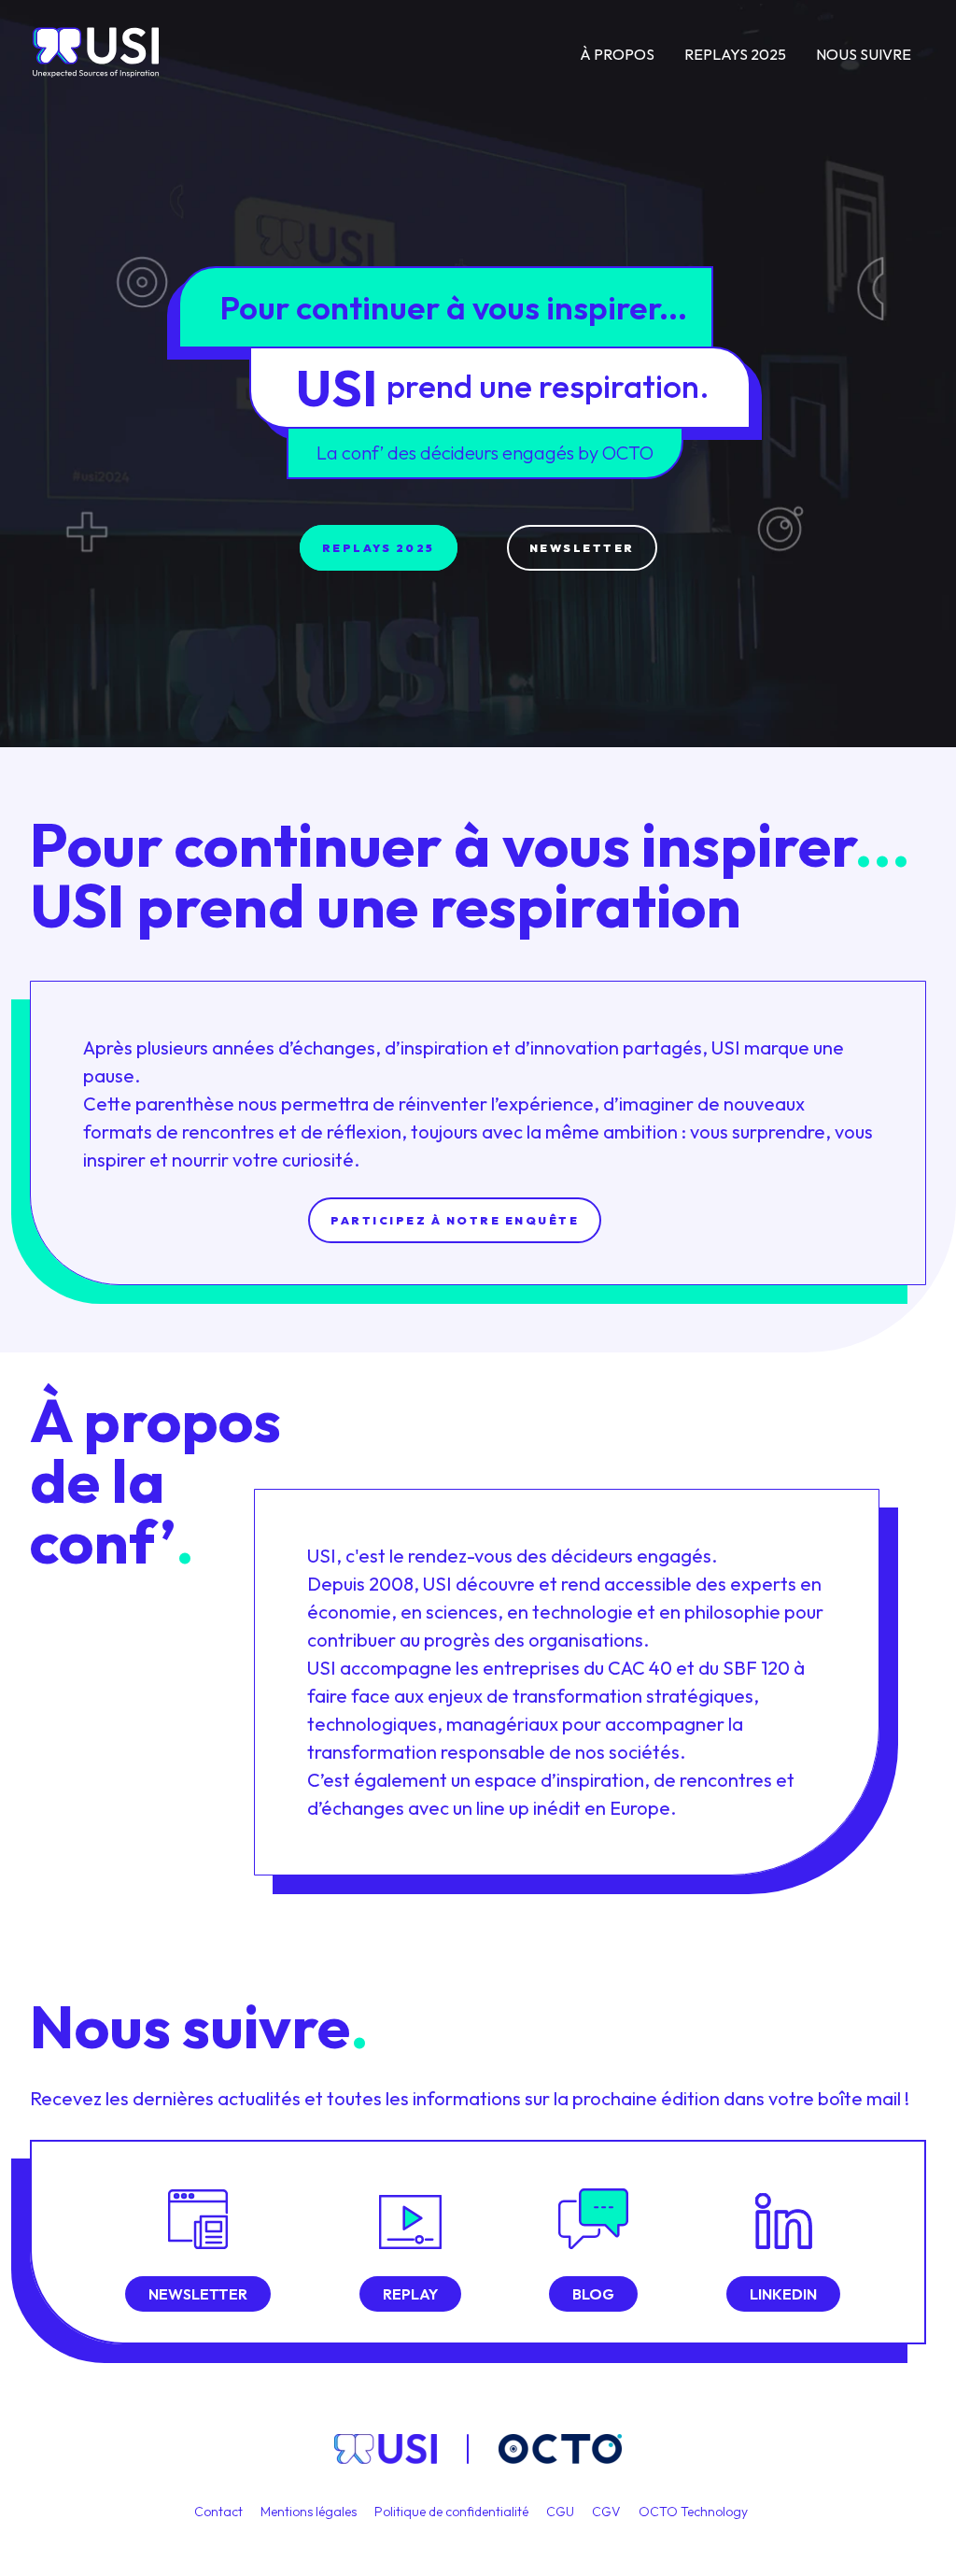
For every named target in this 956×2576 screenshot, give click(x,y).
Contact (220, 2512)
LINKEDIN (783, 2294)
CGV (608, 2512)
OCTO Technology (693, 2512)
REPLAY (410, 2294)
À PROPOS (617, 54)
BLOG (593, 2294)
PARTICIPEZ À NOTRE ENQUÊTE (455, 1220)
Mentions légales (310, 2512)
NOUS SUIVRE (864, 54)
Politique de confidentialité (453, 2512)
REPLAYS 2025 (735, 54)
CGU (562, 2512)
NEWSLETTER (582, 548)
